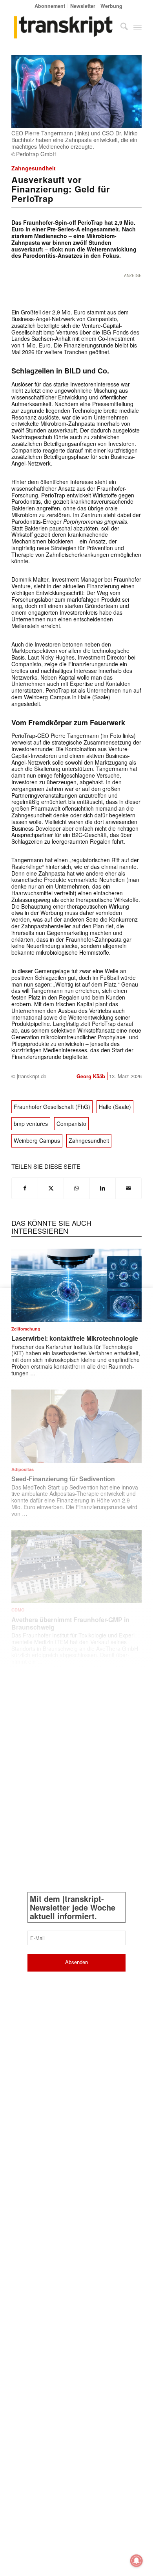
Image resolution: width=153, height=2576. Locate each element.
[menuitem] (50, 6)
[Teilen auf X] (51, 1188)
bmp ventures (31, 1124)
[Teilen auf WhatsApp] (77, 1188)
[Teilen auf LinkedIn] (103, 1188)
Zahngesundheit (34, 168)
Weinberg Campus (37, 1140)
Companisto (71, 1124)
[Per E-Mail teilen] (128, 1188)
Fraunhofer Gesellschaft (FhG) (52, 1107)
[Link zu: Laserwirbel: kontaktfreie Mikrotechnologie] (76, 1285)
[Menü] (138, 27)
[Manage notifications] (137, 2561)
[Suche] (120, 27)
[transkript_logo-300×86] (63, 27)
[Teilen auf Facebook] (25, 1188)
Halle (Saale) (115, 1107)
